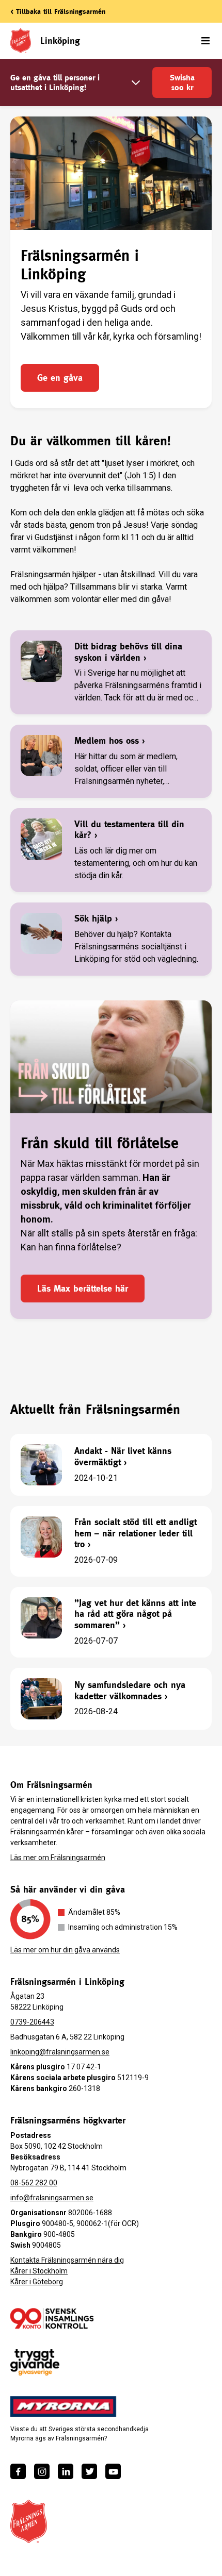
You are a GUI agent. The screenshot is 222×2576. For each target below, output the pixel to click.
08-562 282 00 (34, 2183)
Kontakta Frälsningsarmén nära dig (67, 2260)
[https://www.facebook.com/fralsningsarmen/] (18, 2471)
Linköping (60, 40)
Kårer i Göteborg (37, 2282)
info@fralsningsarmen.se (52, 2198)
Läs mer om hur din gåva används (65, 1950)
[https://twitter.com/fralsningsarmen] (89, 2471)
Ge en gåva (60, 378)
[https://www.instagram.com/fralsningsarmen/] (42, 2471)
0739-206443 (32, 2022)
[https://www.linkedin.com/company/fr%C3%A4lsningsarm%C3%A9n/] (66, 2471)
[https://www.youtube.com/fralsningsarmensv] (113, 2471)
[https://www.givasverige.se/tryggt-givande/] (35, 2362)
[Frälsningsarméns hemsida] (29, 2521)
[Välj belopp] (136, 83)
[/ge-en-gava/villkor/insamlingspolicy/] (52, 2318)
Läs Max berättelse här (83, 1288)
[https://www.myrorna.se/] (64, 2406)
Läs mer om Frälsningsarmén (58, 1858)
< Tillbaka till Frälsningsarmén (58, 11)
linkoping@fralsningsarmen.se (60, 2052)
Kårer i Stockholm (39, 2271)
